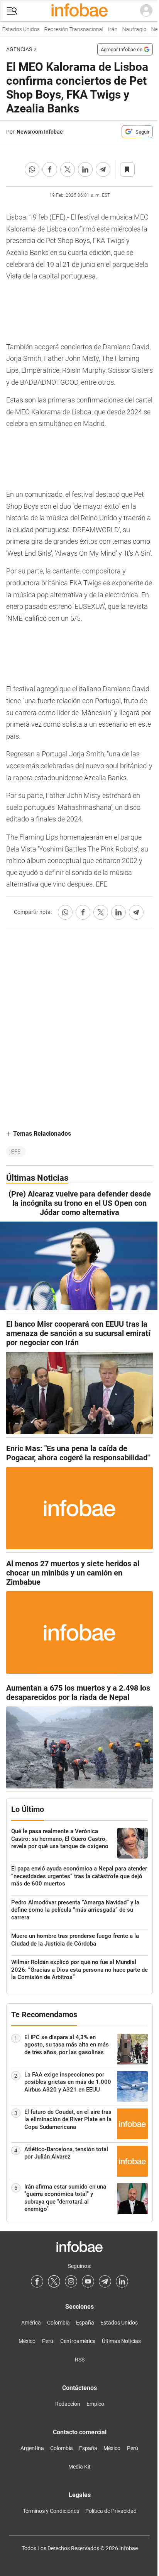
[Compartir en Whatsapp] (32, 169)
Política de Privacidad (111, 2511)
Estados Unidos (119, 2323)
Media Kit (79, 2467)
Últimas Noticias (121, 2341)
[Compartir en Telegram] (103, 169)
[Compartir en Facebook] (50, 169)
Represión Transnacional (69, 29)
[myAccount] (146, 11)
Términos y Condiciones (51, 2511)
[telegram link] (105, 2281)
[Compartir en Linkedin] (85, 169)
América (31, 2323)
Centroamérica (78, 2341)
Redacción (68, 2404)
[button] (12, 11)
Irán (108, 29)
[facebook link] (37, 2281)
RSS (80, 2360)
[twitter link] (54, 2281)
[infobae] (79, 11)
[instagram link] (71, 2281)
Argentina (32, 2448)
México (27, 2341)
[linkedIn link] (122, 2281)
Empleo (95, 2404)
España (85, 2323)
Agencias (19, 49)
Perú (48, 2341)
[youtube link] (88, 2281)
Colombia (58, 2323)
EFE (16, 1151)
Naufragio (129, 29)
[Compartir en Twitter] (68, 169)
